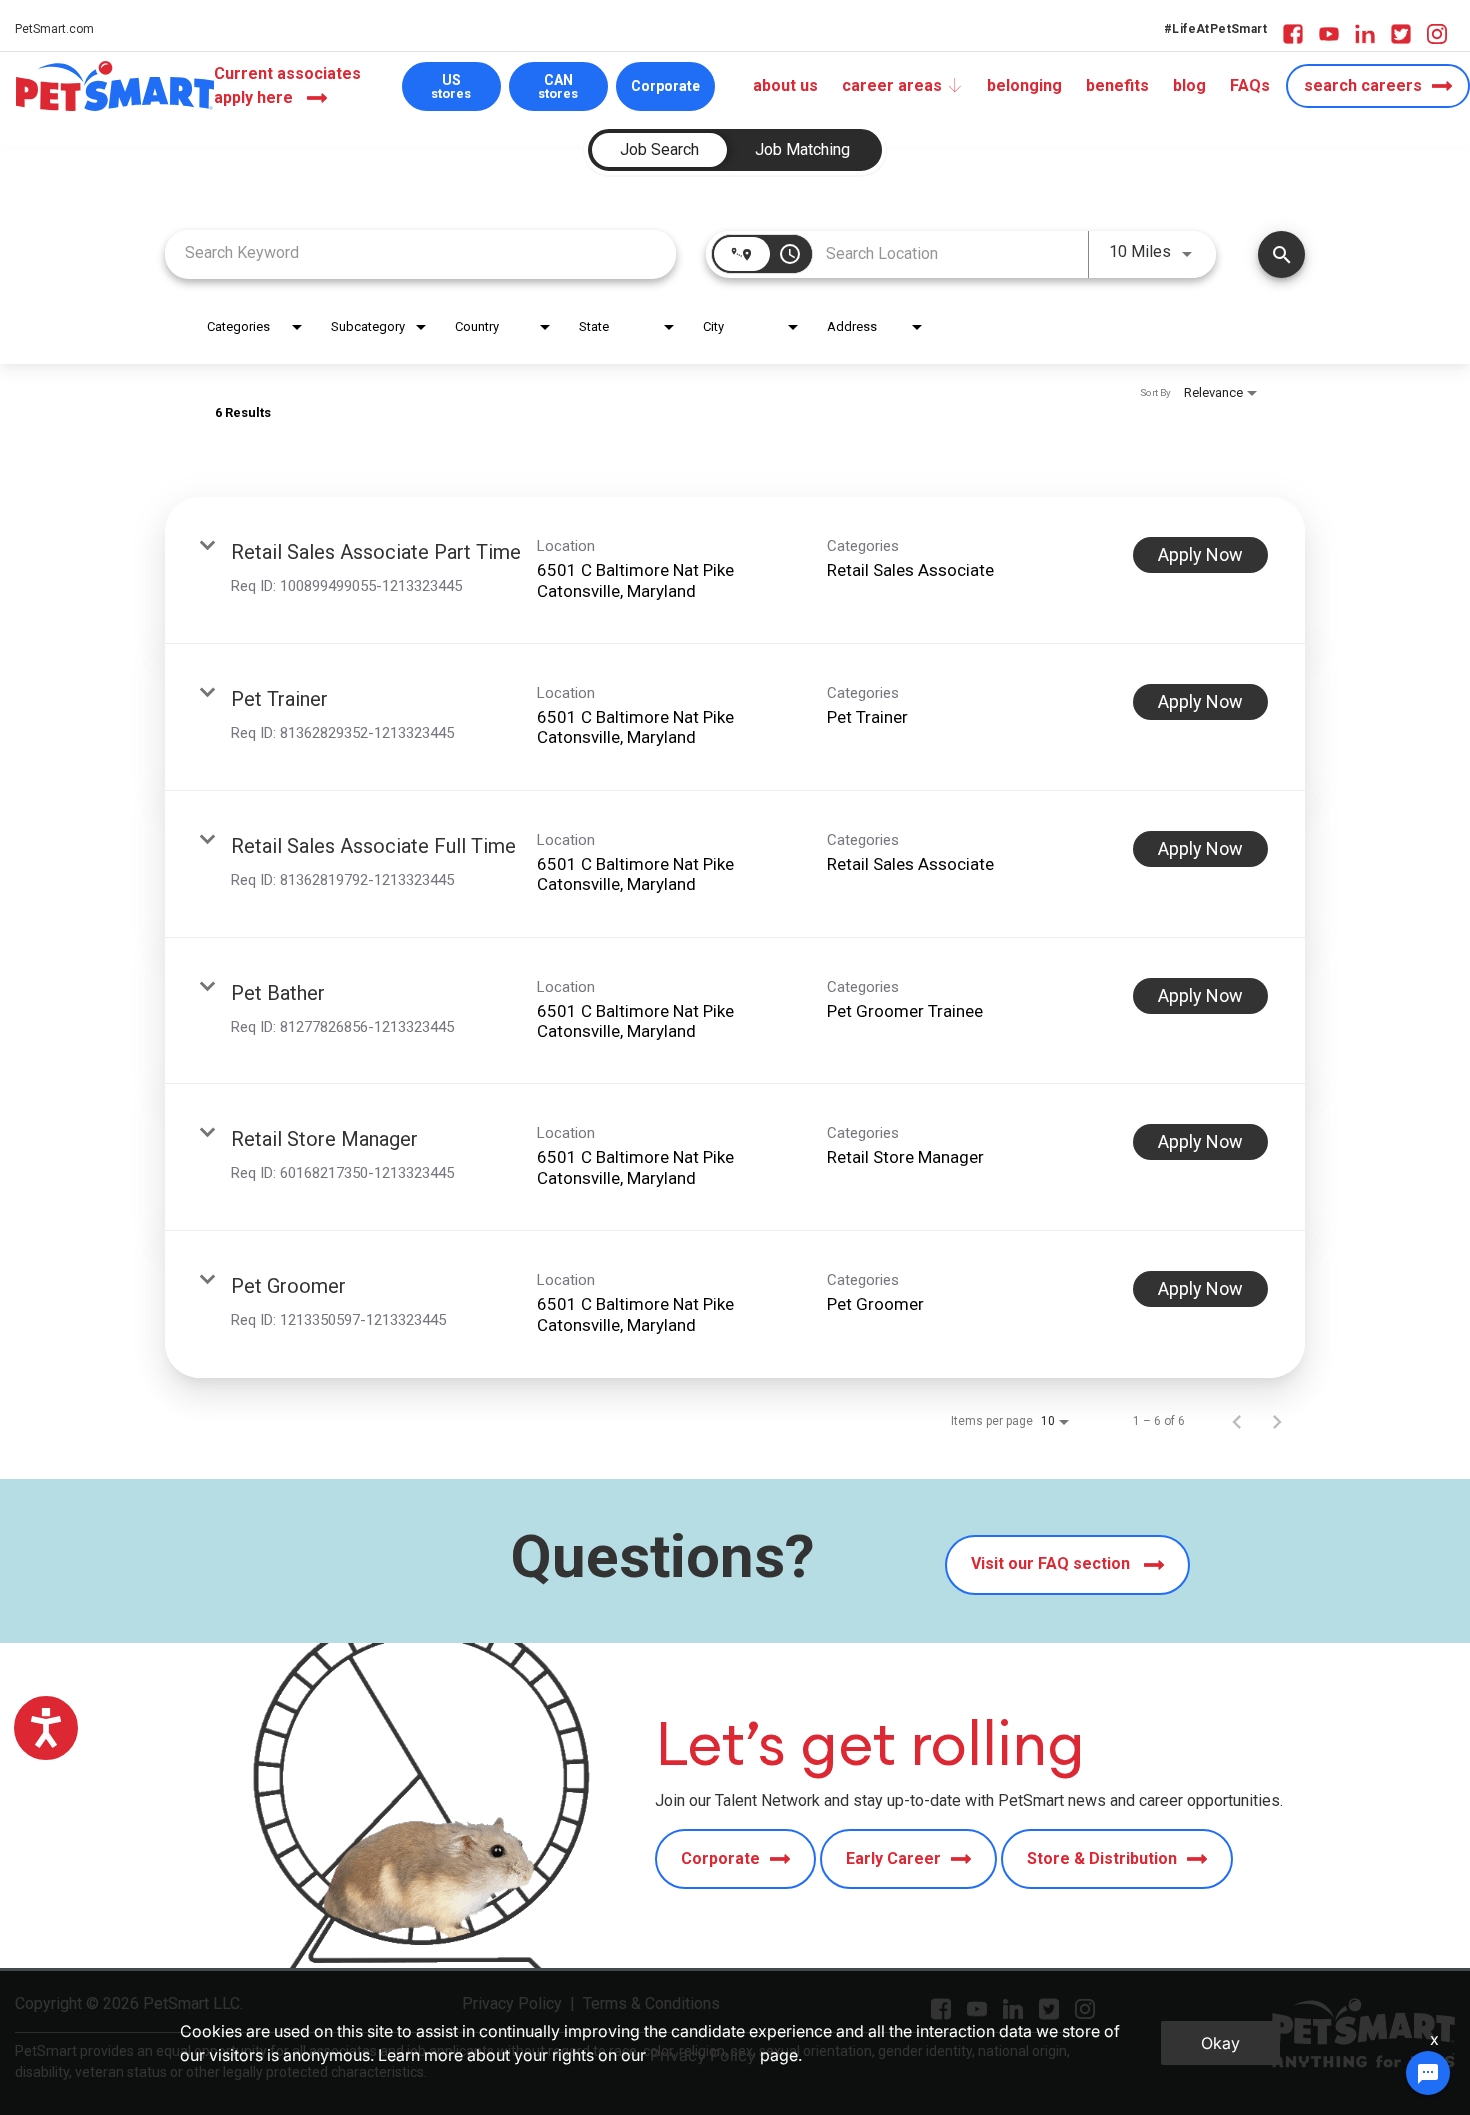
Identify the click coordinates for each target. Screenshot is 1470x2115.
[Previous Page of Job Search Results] (1237, 1421)
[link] (735, 570)
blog (1189, 85)
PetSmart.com (54, 29)
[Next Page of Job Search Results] (1277, 1421)
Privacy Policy (703, 2055)
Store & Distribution (1102, 1858)
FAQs (1250, 85)
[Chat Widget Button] (1428, 2073)
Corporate (665, 86)
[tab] (659, 150)
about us (785, 85)
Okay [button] (1220, 2043)
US (451, 86)
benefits (1117, 85)
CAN (558, 86)
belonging (1024, 85)
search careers (1363, 85)
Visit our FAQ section (1052, 1563)
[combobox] (420, 252)
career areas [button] (892, 85)
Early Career (893, 1858)
